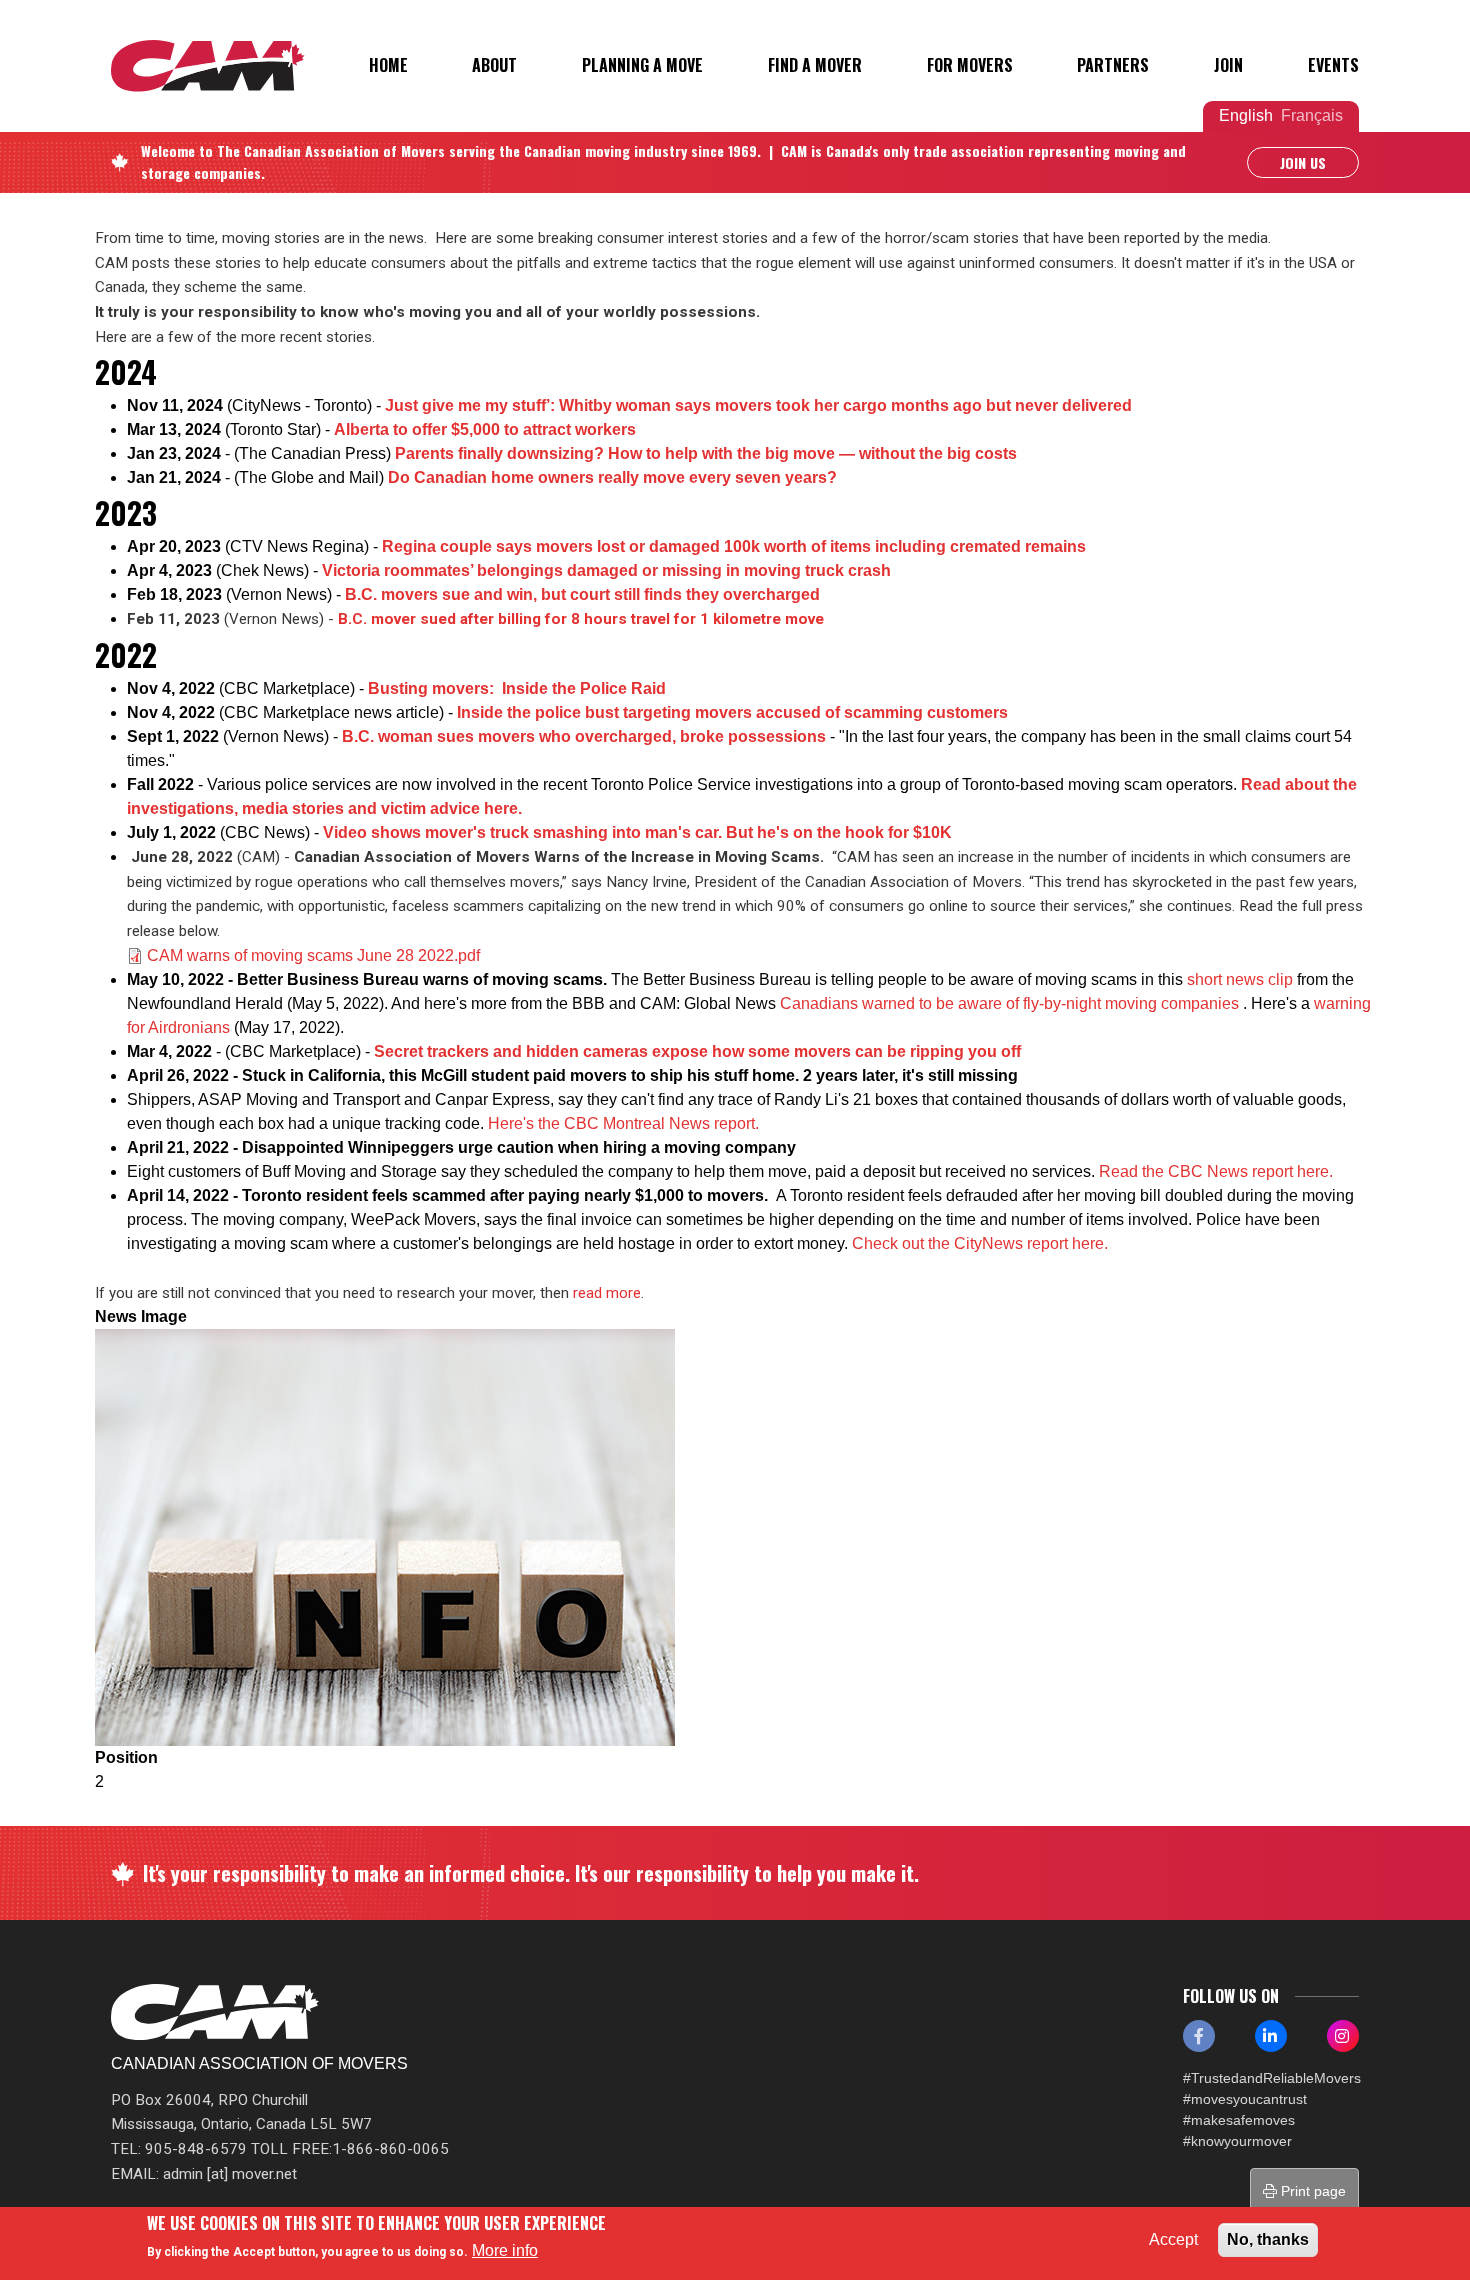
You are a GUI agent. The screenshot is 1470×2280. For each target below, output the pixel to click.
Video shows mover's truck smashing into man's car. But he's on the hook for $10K (637, 832)
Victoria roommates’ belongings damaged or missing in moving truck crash (606, 570)
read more (607, 1293)
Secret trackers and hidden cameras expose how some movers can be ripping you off (697, 1051)
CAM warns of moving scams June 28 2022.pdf (313, 955)
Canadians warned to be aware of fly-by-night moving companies (1011, 1003)
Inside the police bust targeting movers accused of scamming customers (732, 712)
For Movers (970, 65)
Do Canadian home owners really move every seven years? (612, 477)
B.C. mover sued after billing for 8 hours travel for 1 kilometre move (581, 619)
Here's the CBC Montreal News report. (623, 1123)
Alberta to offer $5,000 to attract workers (485, 429)
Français (1312, 115)
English (1246, 115)
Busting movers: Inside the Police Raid (517, 688)
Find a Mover (815, 65)
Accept (1173, 2239)
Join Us (1303, 162)
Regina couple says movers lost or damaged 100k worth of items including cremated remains (736, 546)
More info (505, 2250)
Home (388, 65)
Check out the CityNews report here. (980, 1243)
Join (1228, 65)
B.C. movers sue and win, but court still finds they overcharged (582, 594)
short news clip (1240, 979)
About (494, 65)
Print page (1311, 2191)
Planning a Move (642, 65)
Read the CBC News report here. (1216, 1171)
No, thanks (1268, 2239)
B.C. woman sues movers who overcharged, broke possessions (584, 736)
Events (1333, 65)
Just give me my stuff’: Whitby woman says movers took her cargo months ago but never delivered (758, 405)
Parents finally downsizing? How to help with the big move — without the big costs (706, 453)
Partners (1113, 65)
